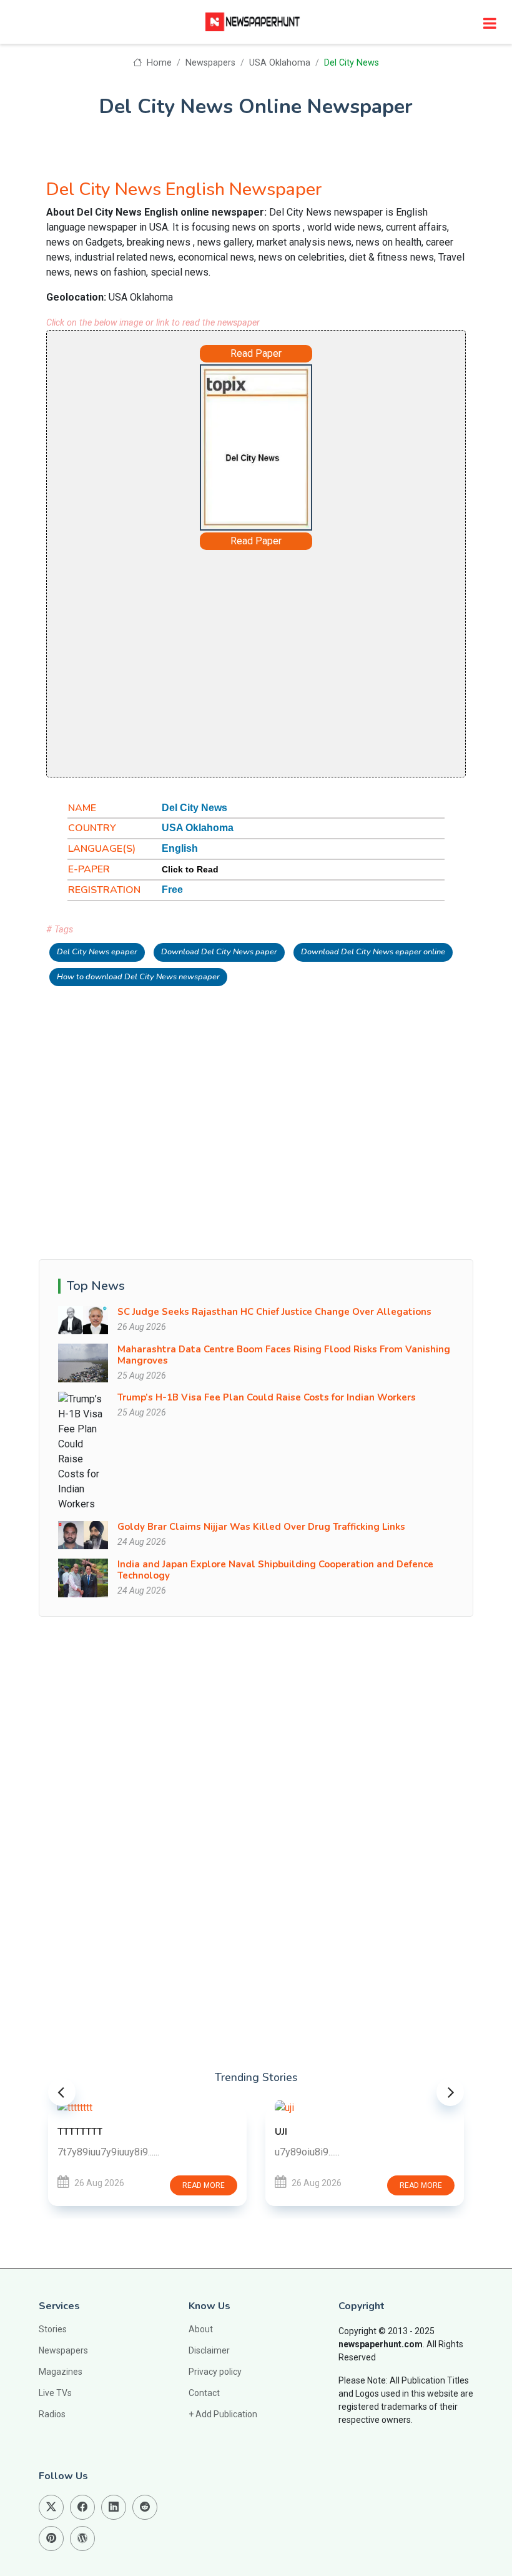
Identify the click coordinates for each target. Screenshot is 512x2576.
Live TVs (55, 2393)
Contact (204, 2393)
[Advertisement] (256, 662)
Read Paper (256, 353)
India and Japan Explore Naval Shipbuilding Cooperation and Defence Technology (275, 1570)
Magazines (61, 2372)
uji (281, 2132)
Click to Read (190, 869)
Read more (204, 2185)
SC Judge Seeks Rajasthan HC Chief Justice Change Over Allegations (274, 1312)
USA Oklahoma (280, 63)
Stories (53, 2329)
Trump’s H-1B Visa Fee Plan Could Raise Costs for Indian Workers (267, 1397)
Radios (52, 2414)
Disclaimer (209, 2350)
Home (158, 63)
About (201, 2329)
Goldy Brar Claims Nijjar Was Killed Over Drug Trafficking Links (261, 1527)
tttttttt (80, 2132)
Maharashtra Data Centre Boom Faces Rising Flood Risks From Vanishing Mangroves (284, 1355)
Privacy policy (215, 2372)
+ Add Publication (223, 2414)
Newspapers (210, 63)
